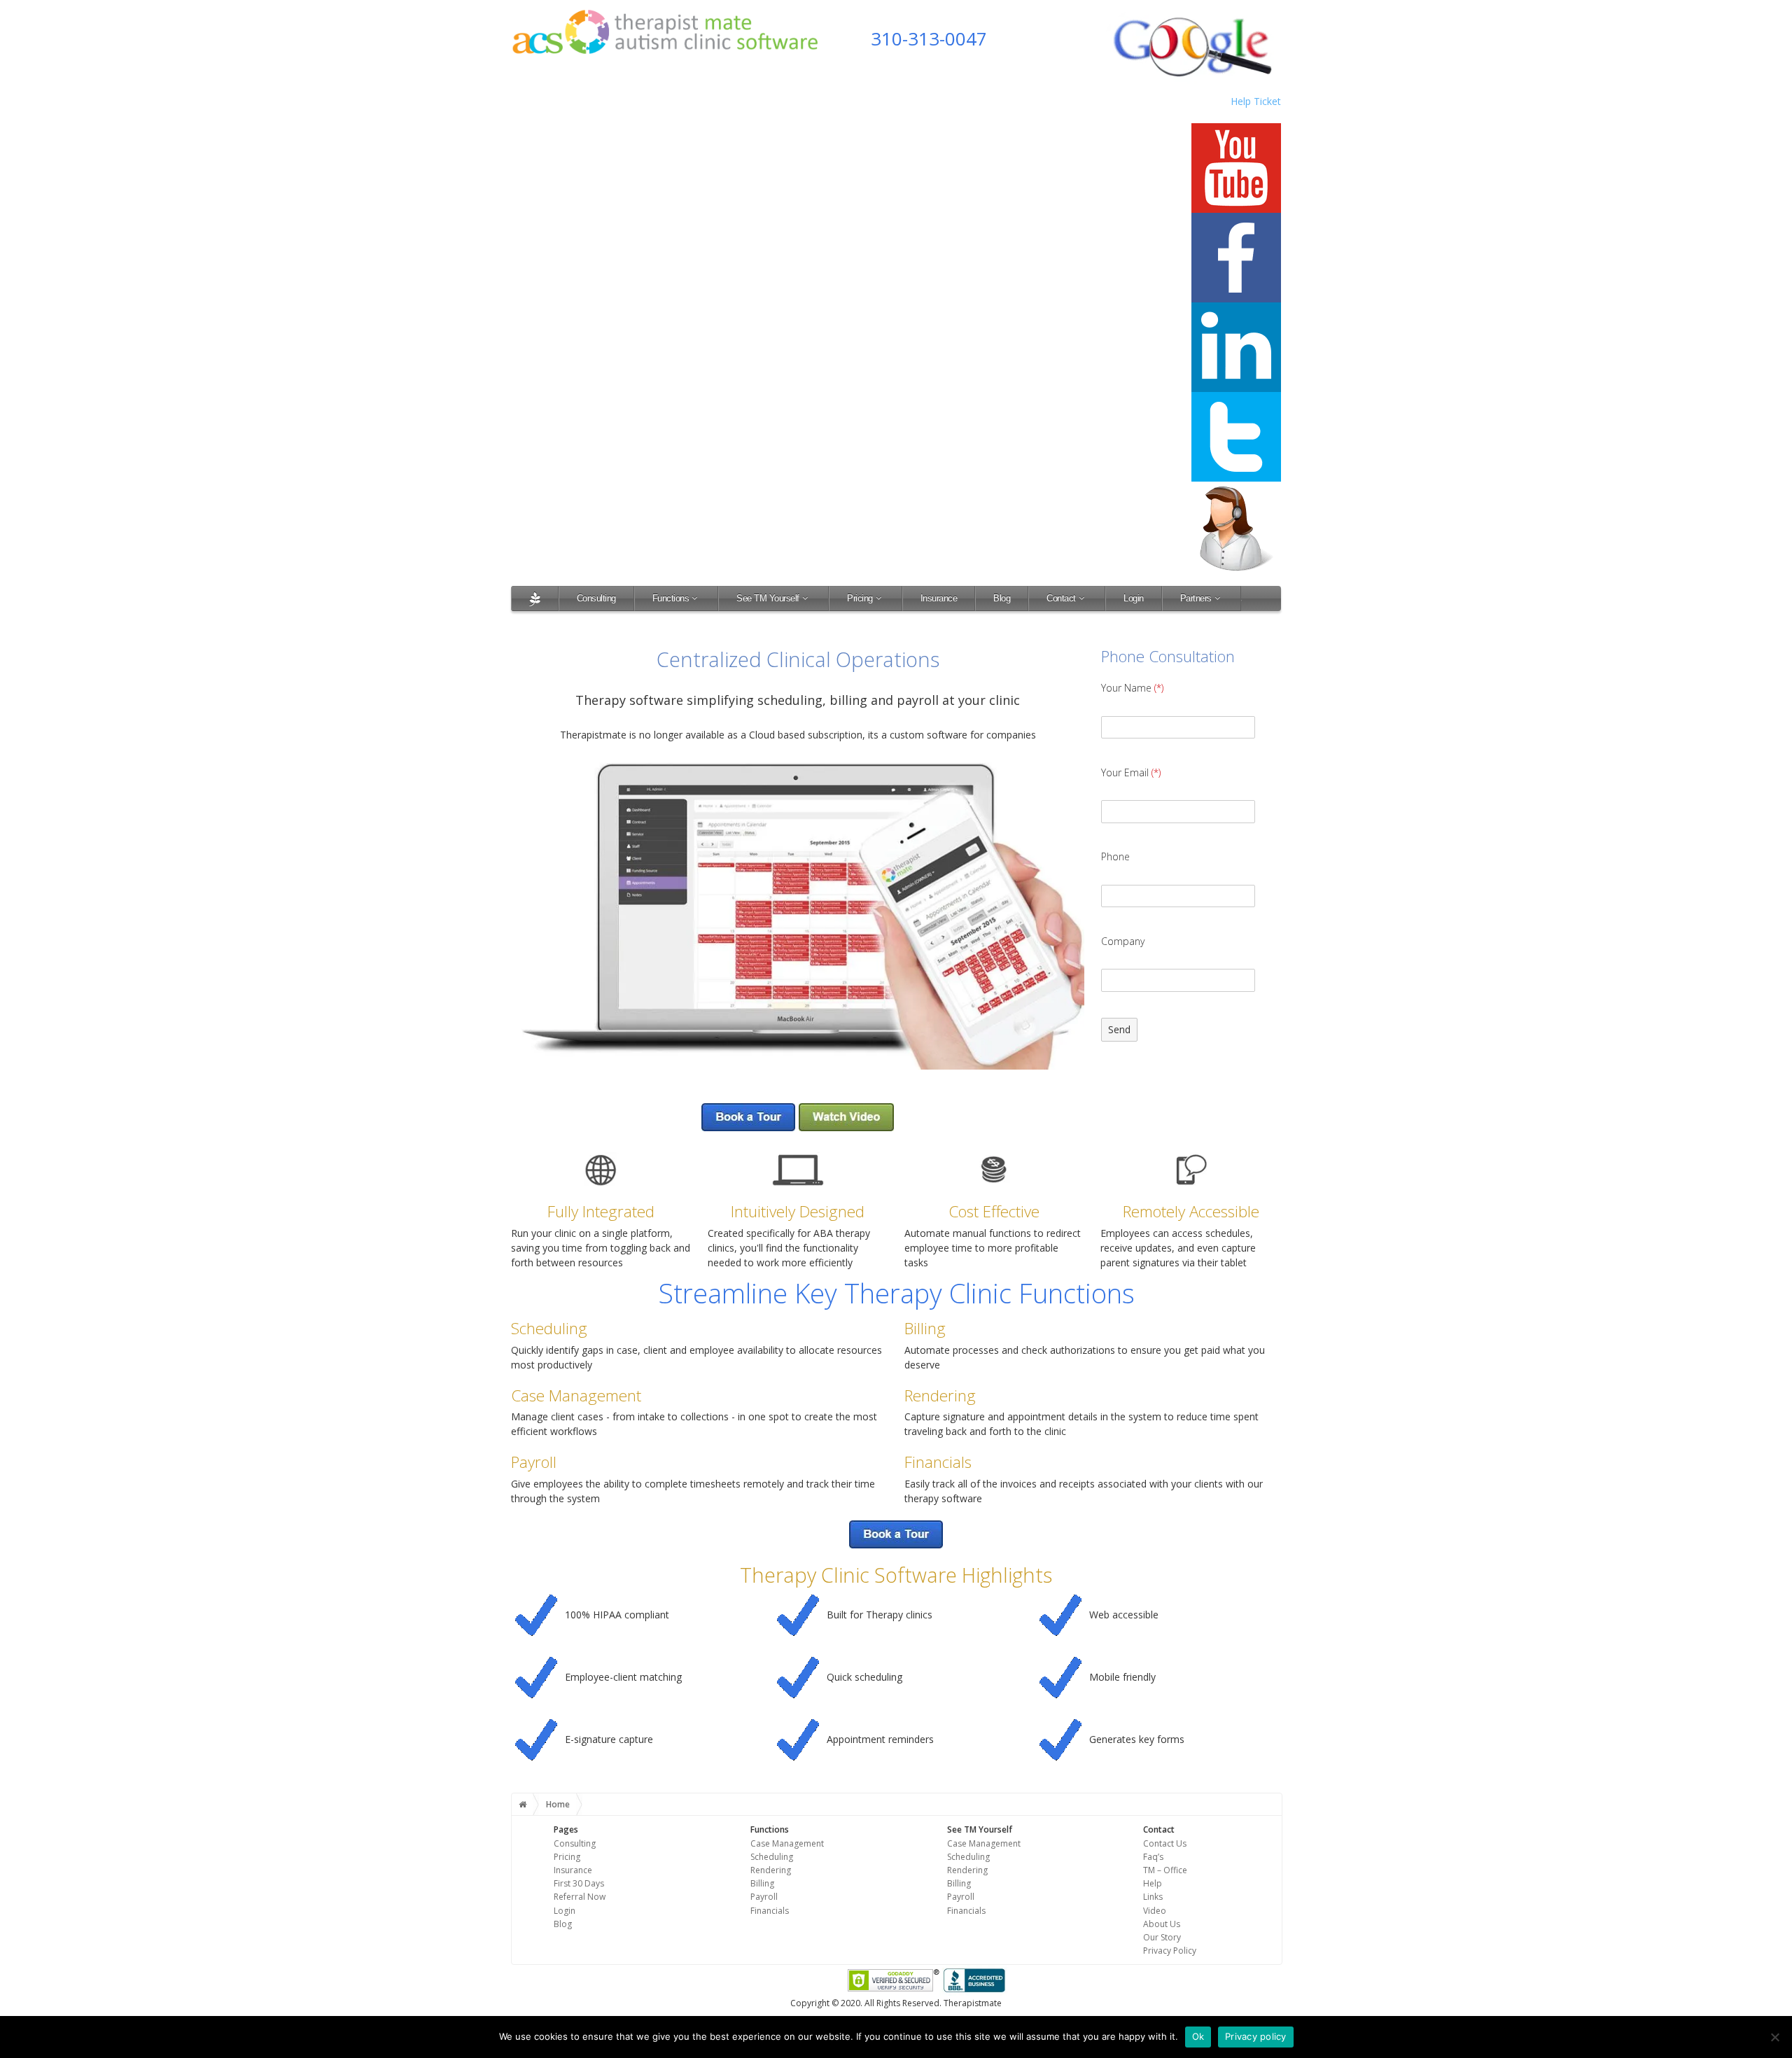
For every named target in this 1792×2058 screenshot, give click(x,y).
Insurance (939, 598)
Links (1153, 1897)
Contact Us (1165, 1843)
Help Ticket (1256, 101)
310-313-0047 (929, 38)
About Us (1162, 1924)
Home (558, 1804)
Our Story (1162, 1937)
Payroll (764, 1897)
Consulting (596, 598)
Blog (1002, 598)
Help (1153, 1883)
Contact (1061, 598)
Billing (762, 1883)
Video (1155, 1911)
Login (1134, 598)
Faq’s (1153, 1857)
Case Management (787, 1843)
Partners (1196, 598)
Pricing (860, 598)
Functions (671, 598)
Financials (770, 1911)
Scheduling (772, 1857)
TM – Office (1165, 1870)
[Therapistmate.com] (535, 598)
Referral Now (580, 1897)
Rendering (771, 1870)
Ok (1198, 2036)
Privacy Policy (1170, 1951)
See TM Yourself (768, 598)
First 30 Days (579, 1883)
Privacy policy (1256, 2036)
